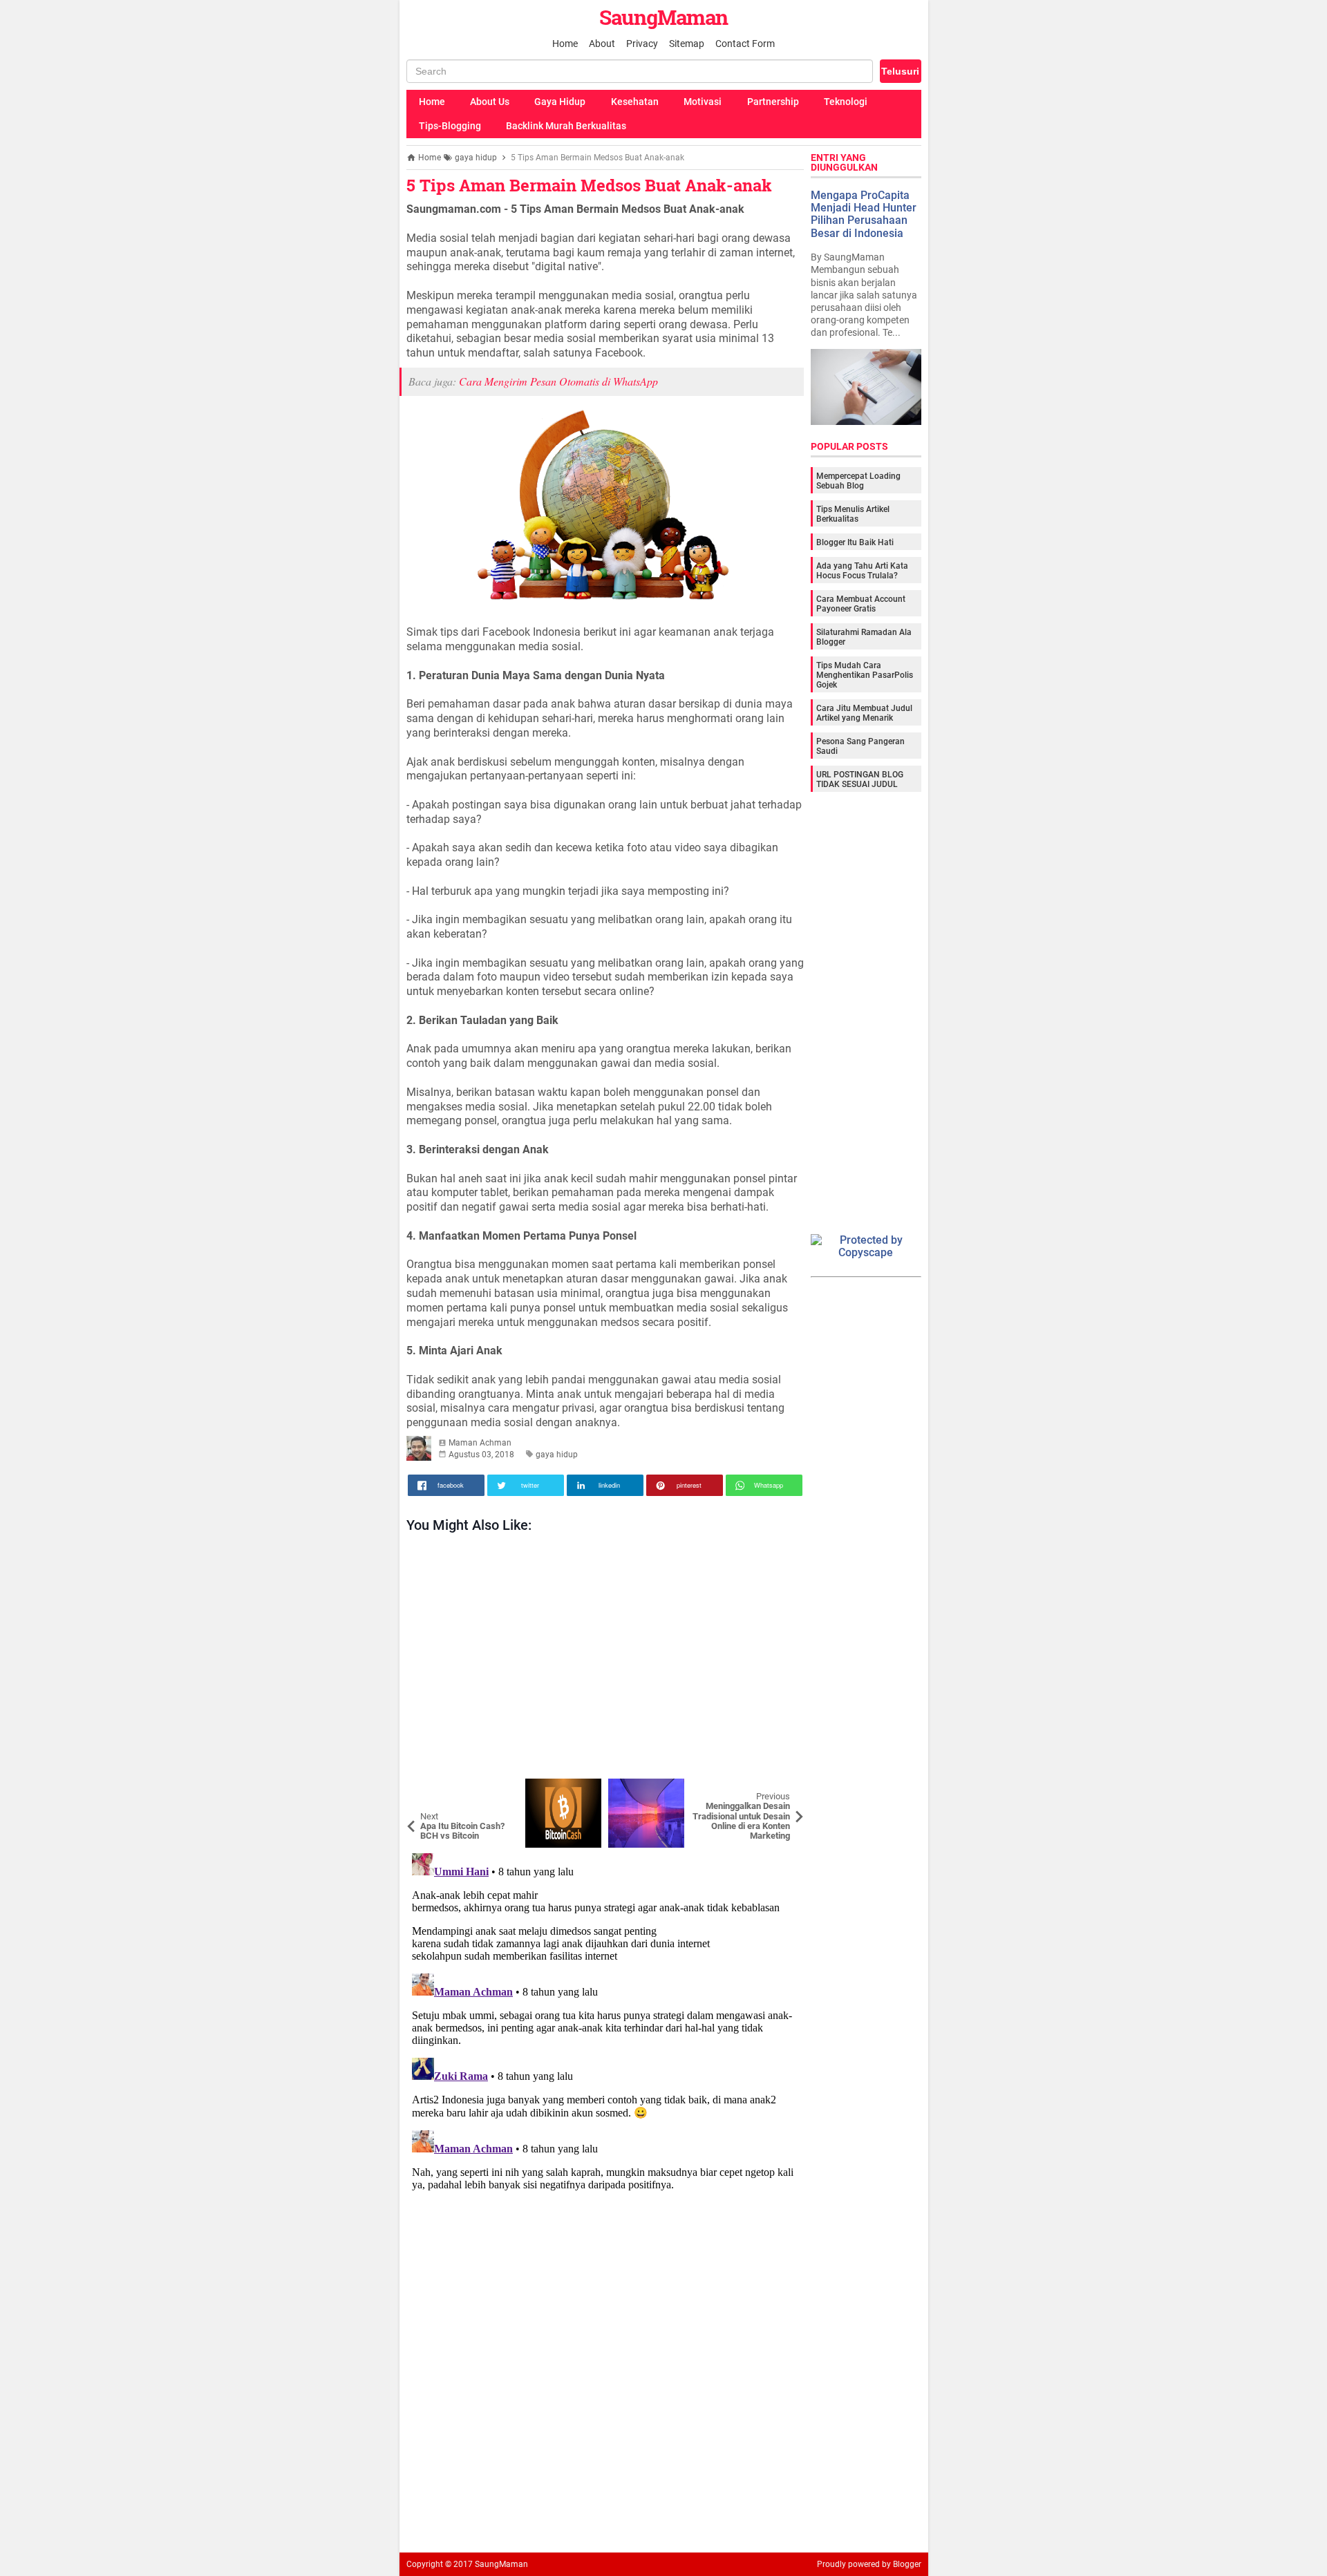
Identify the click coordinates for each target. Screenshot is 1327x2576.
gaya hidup (557, 1455)
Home (565, 44)
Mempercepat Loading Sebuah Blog (858, 481)
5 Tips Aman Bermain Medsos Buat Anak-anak (589, 185)
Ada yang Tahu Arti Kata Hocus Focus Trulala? (862, 571)
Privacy (642, 44)
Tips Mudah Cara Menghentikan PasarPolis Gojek (865, 675)
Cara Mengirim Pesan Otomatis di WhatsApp (558, 381)
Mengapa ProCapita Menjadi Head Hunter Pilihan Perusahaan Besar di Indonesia (864, 214)
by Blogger (902, 2564)
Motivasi (703, 102)
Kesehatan (635, 102)
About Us (490, 102)
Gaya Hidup (560, 102)
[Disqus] (605, 2020)
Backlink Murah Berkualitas (566, 126)
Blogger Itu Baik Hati (855, 542)
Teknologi (846, 102)
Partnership (773, 102)
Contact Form (745, 44)
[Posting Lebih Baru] (427, 1789)
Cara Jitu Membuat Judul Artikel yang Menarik (864, 713)
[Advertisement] (605, 1659)
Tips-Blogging (450, 126)
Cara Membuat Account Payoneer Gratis (861, 604)
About (602, 44)
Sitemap (687, 44)
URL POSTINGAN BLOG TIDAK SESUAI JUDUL (860, 779)
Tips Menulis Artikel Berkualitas (853, 514)
